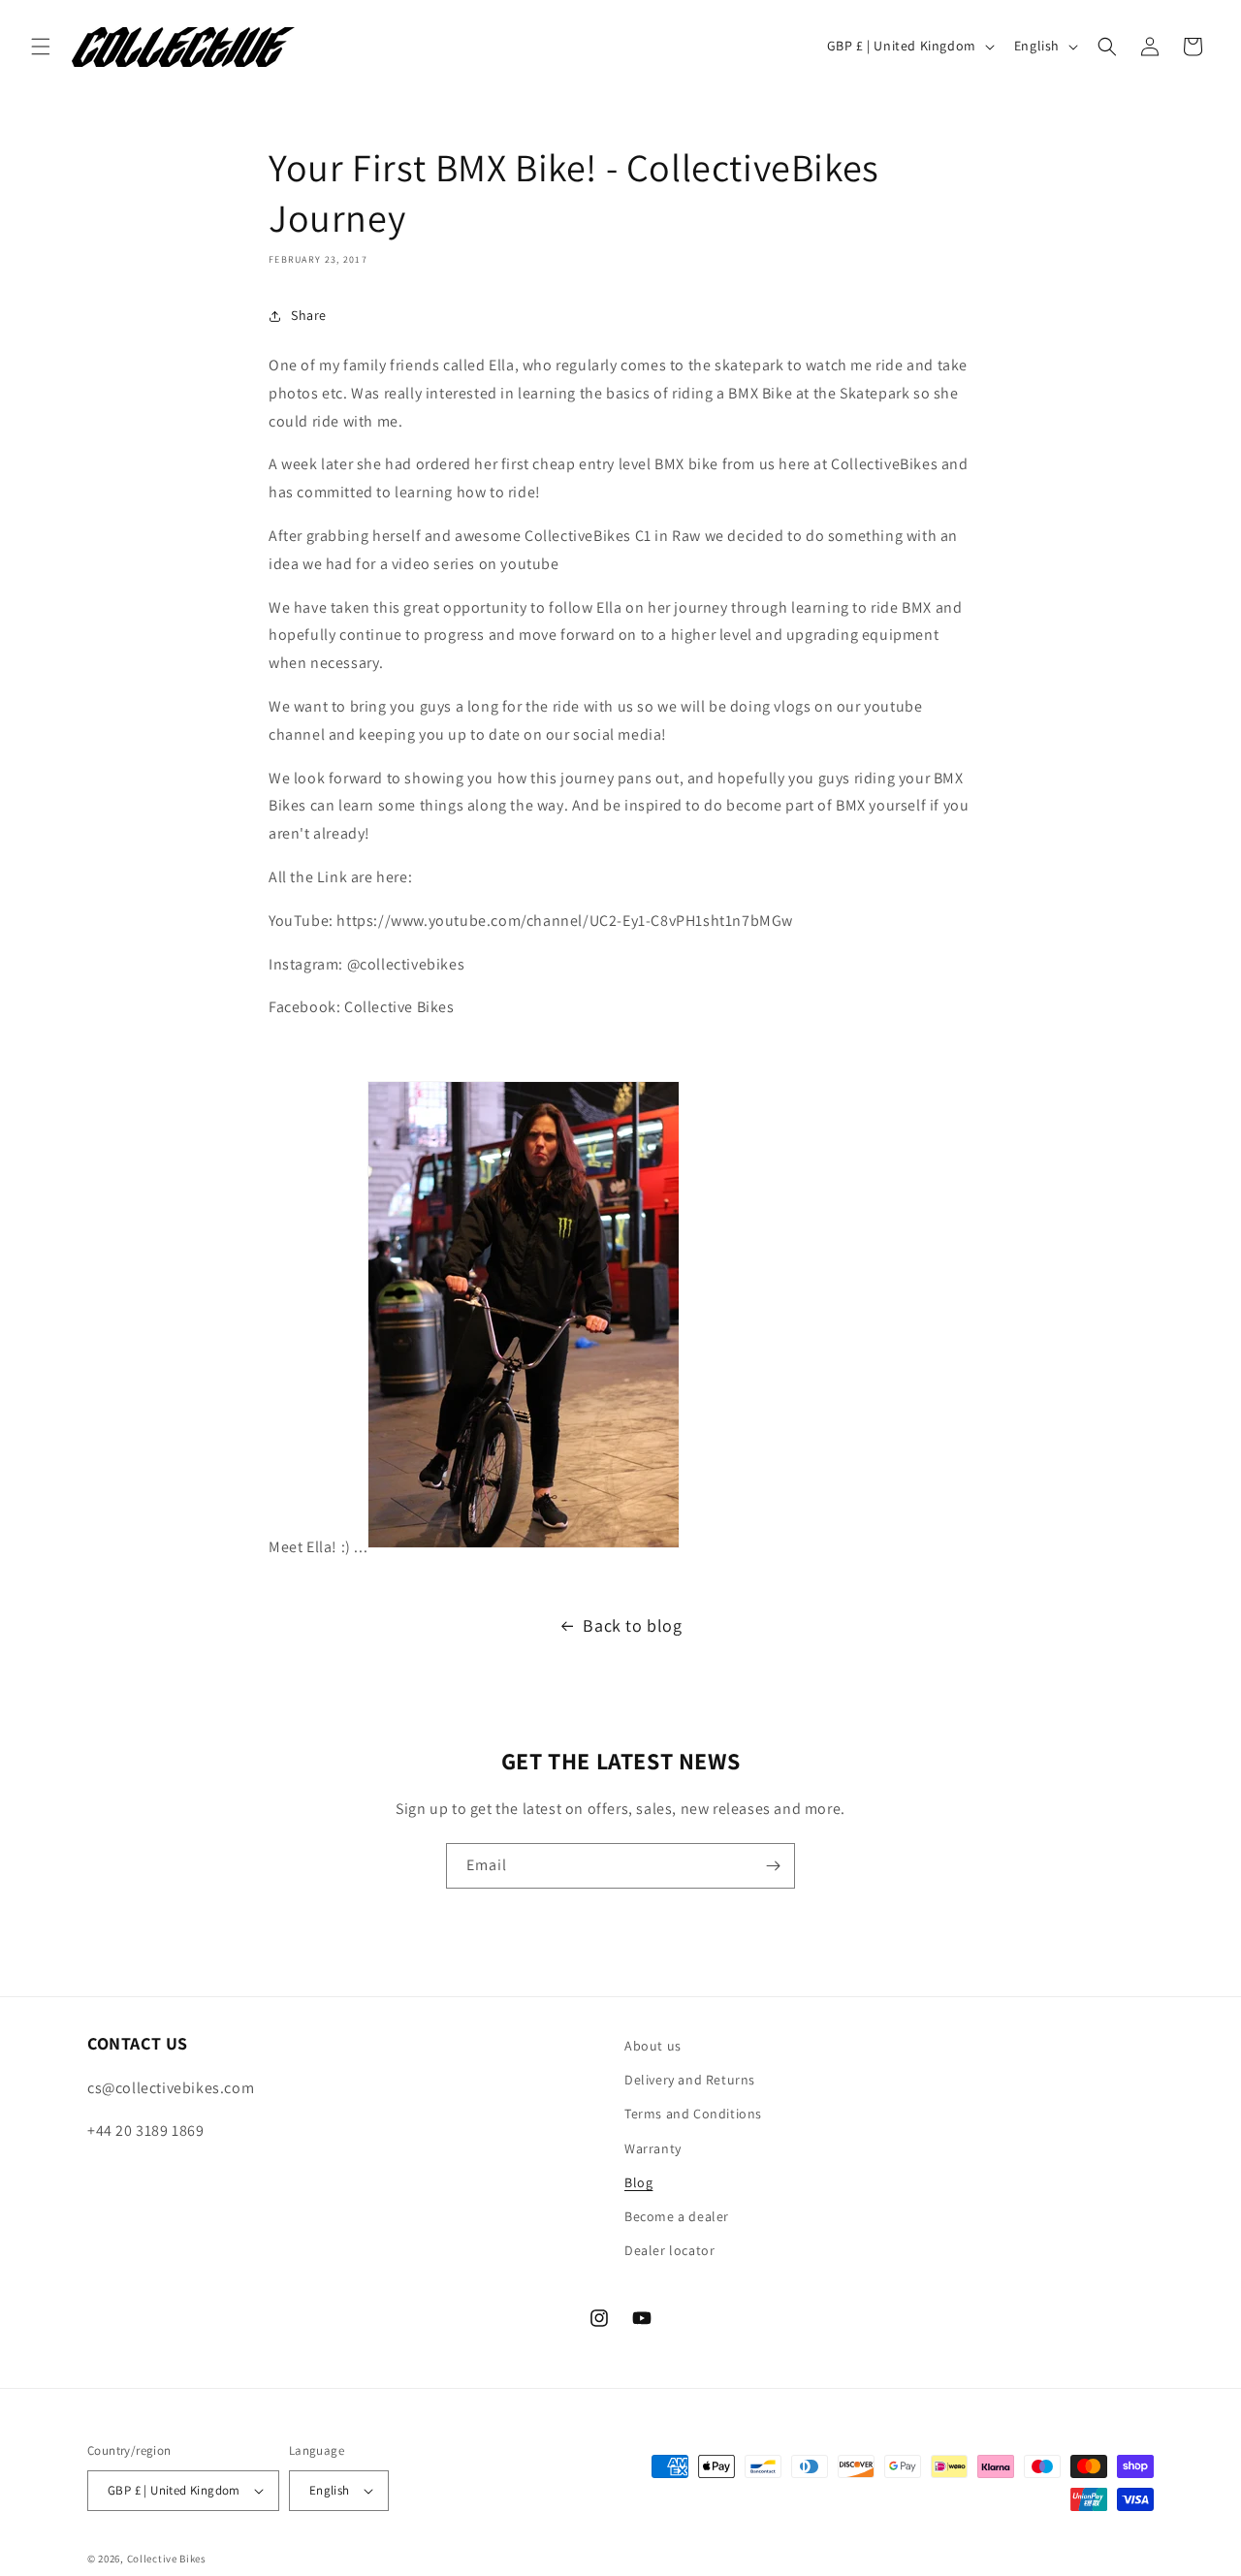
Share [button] (309, 315)
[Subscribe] (773, 1866)
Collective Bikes (167, 2559)
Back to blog (632, 1625)
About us (653, 2046)
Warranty (653, 2147)
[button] (41, 47)
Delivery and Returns (690, 2080)
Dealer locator (669, 2250)
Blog (638, 2182)
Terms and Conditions (693, 2114)
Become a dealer (677, 2216)
